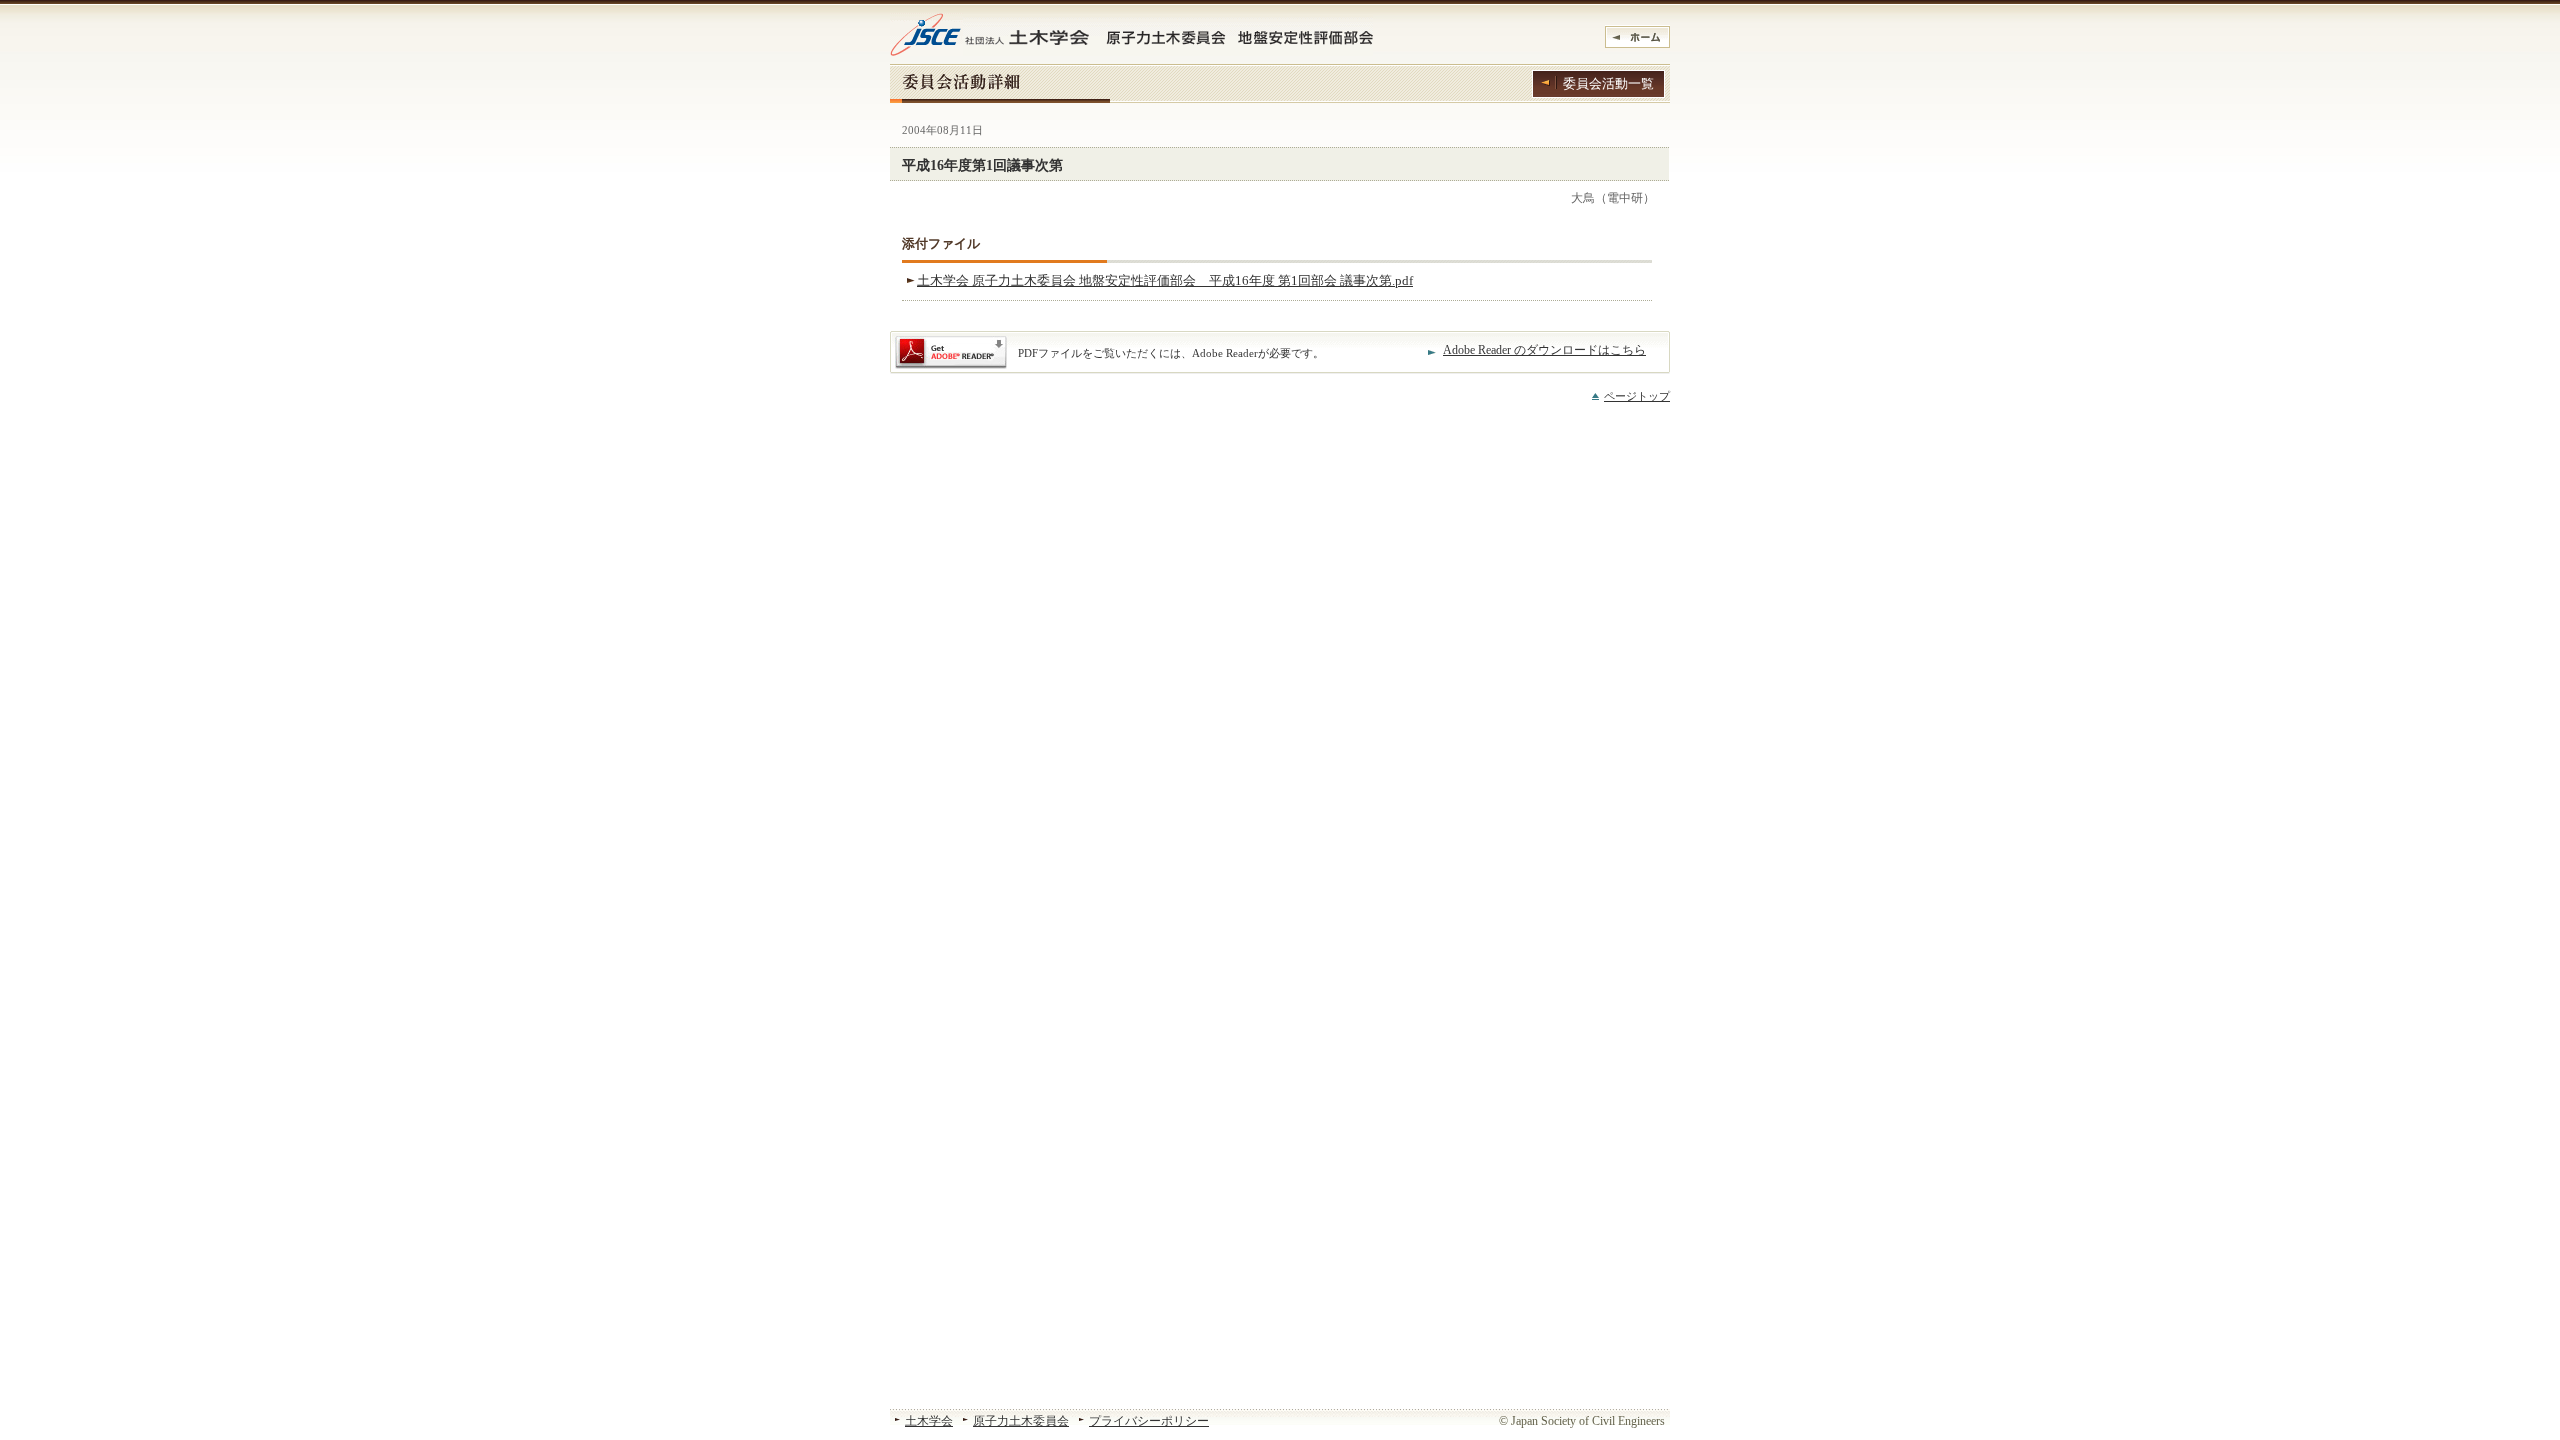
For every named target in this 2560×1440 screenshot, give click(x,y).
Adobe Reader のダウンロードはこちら (1544, 350)
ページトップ (1637, 396)
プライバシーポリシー (1149, 1421)
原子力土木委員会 (1021, 1421)
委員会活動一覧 (1608, 83)
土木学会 (929, 1421)
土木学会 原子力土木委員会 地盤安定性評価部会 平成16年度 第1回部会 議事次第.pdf (1165, 280)
